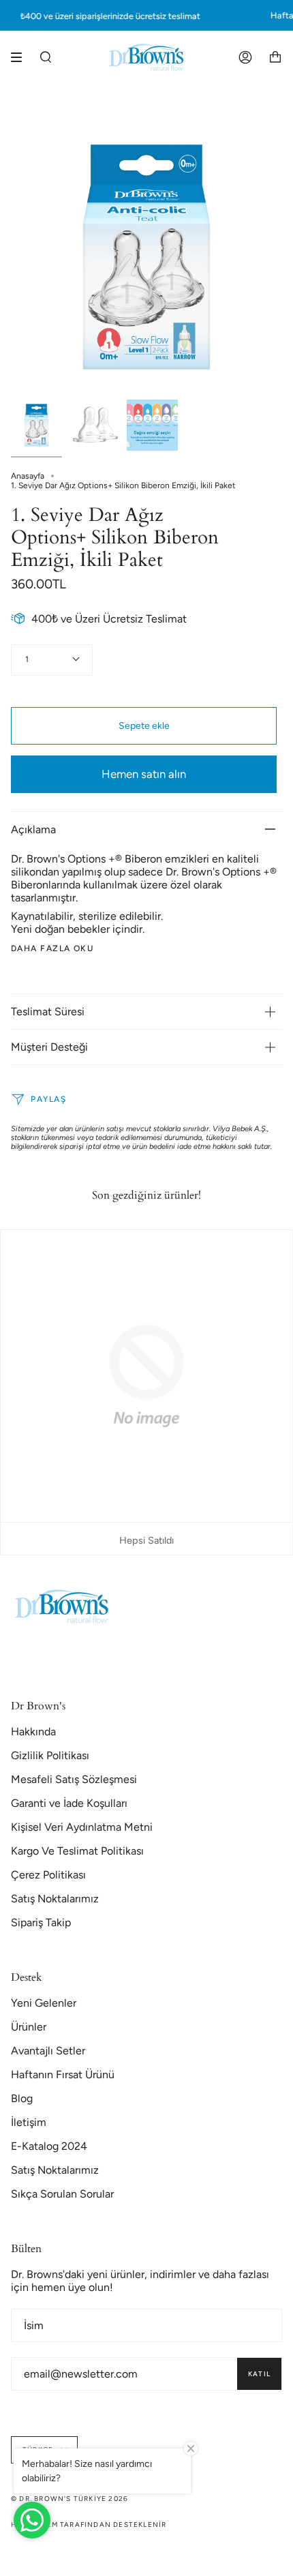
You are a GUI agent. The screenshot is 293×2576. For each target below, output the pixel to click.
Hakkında (33, 1732)
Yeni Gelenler (44, 2003)
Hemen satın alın (144, 774)
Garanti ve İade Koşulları (69, 1803)
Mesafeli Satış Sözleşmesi (74, 1779)
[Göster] (21, 57)
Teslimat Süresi (48, 1012)
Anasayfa (28, 476)
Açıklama (33, 829)
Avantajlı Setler (48, 2051)
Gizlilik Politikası (50, 1755)
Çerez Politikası (48, 1875)
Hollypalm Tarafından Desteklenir (89, 2525)
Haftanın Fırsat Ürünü (63, 2075)
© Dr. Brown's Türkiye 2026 (70, 2499)
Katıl (259, 2374)
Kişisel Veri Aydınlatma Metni (82, 1827)
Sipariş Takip (41, 1922)
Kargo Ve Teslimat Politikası (77, 1851)
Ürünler (29, 2027)
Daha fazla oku (52, 948)
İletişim (29, 2122)
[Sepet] (275, 57)
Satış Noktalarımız (55, 1899)
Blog (22, 2098)
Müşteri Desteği (49, 1047)
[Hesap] (245, 57)
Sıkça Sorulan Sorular (62, 2194)
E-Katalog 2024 (49, 2146)
